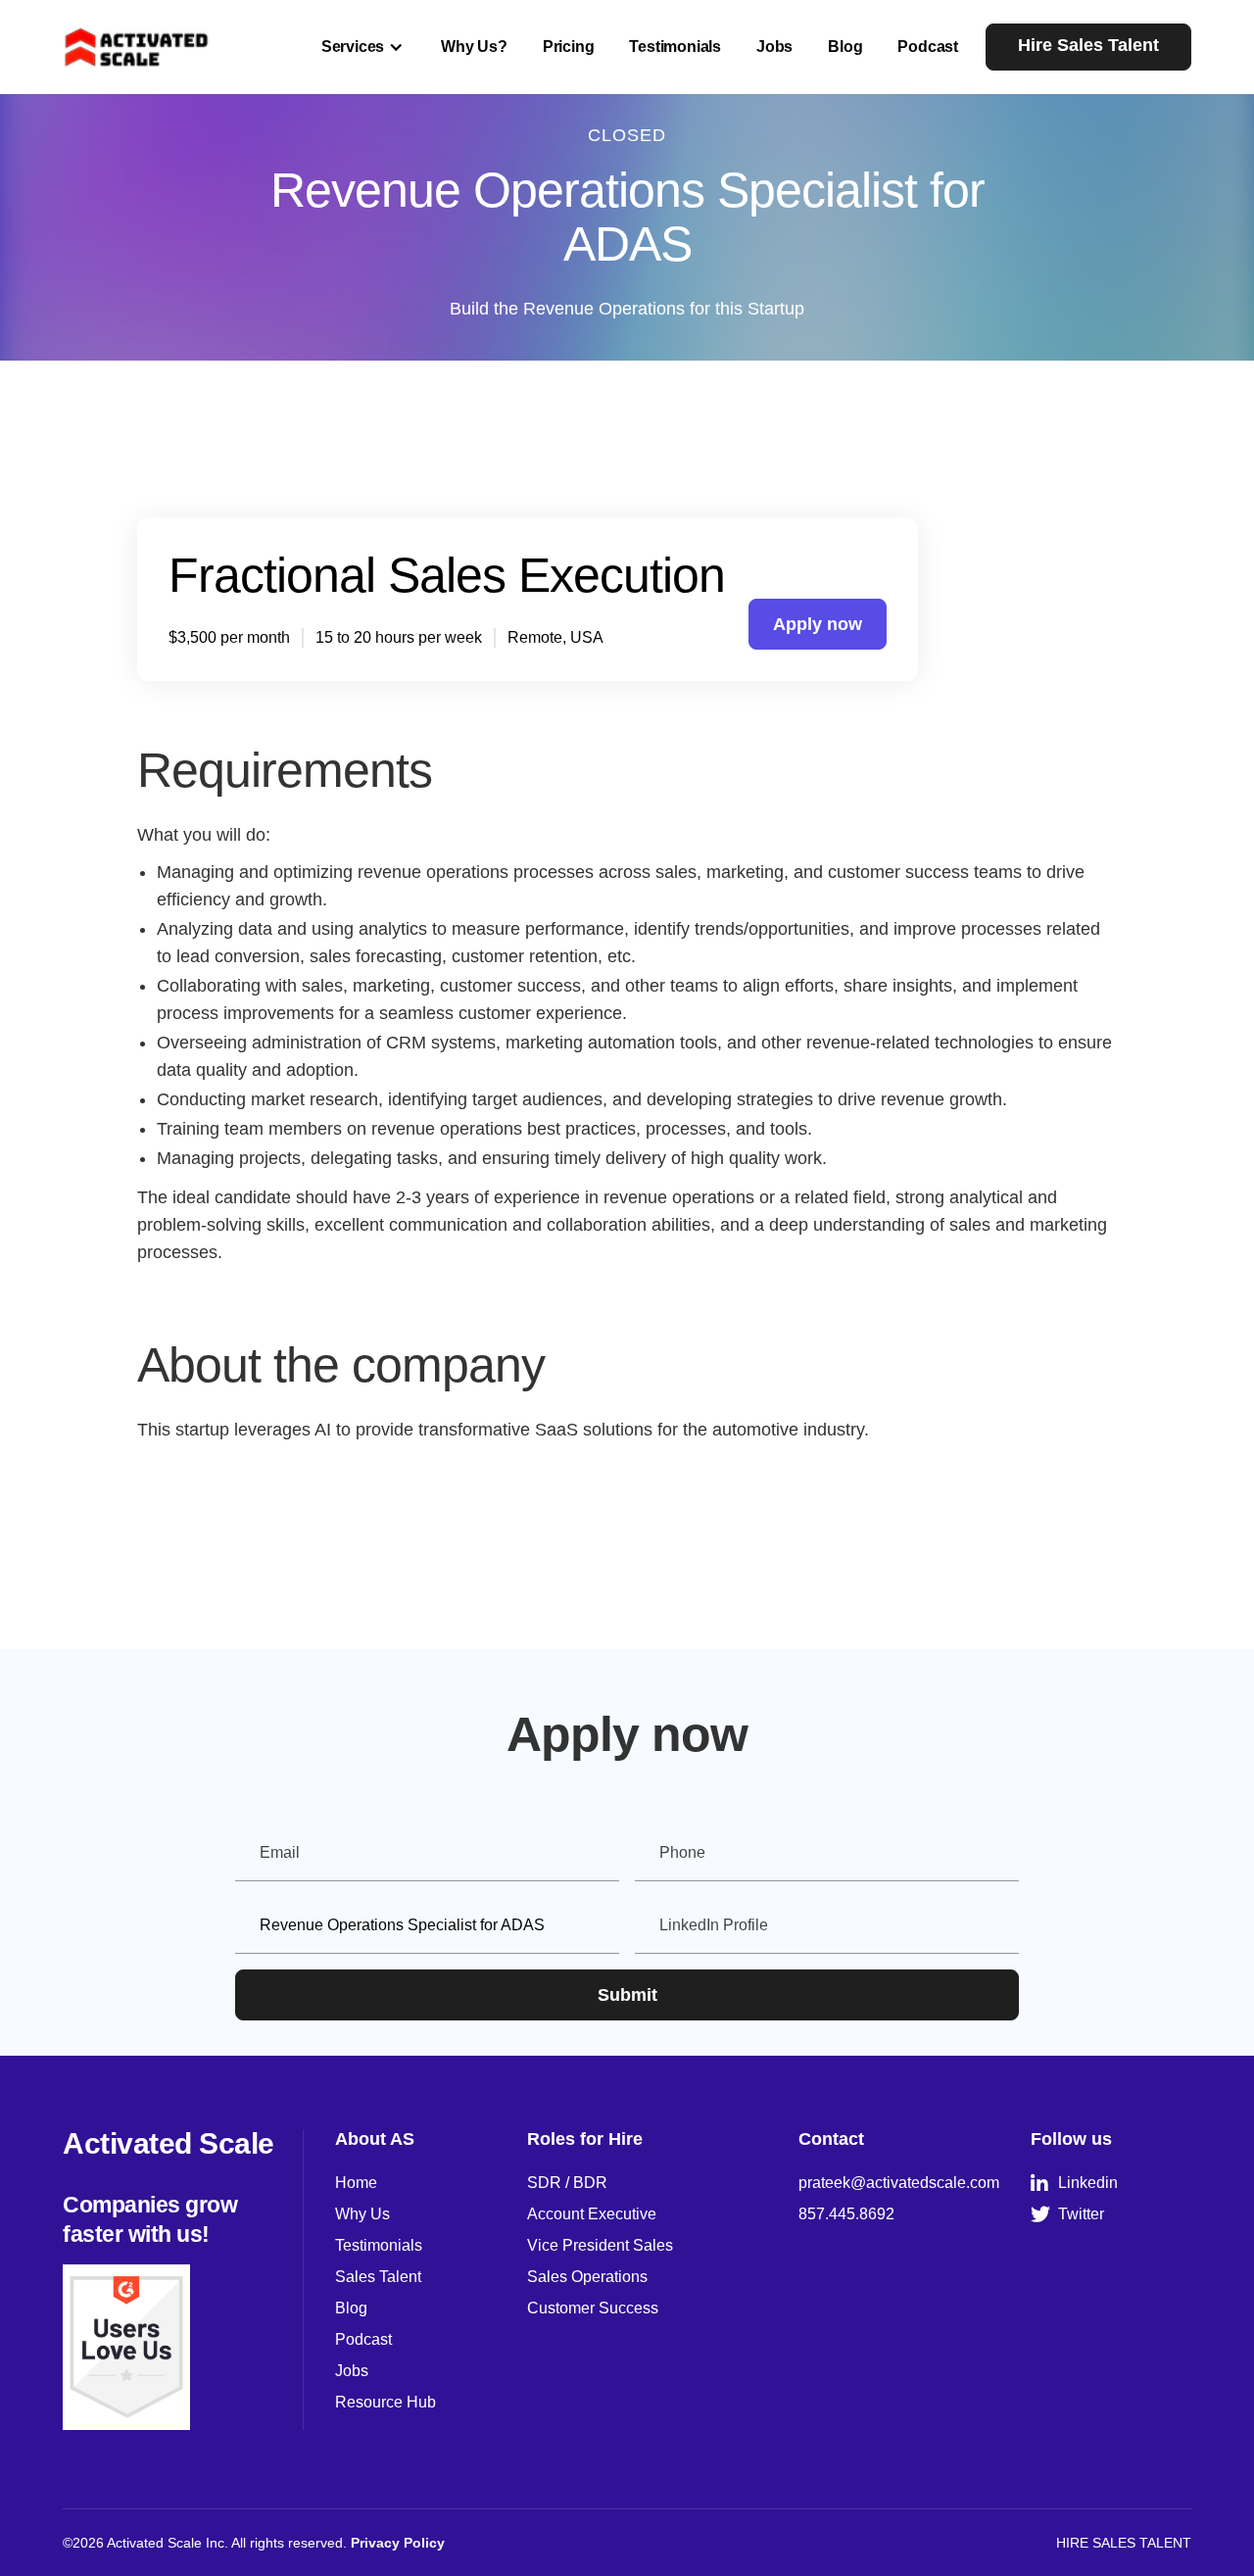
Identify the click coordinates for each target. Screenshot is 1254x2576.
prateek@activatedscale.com (899, 2183)
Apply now (818, 624)
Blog (845, 47)
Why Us (362, 2214)
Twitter (1067, 2214)
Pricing (569, 47)
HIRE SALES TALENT (1124, 2543)
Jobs (774, 47)
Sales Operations (587, 2277)
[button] (363, 47)
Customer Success (593, 2308)
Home (356, 2183)
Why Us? (474, 47)
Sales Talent (378, 2277)
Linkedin (1074, 2183)
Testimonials (675, 47)
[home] (137, 47)
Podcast (928, 47)
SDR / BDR (567, 2183)
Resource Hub (386, 2402)
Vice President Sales (600, 2245)
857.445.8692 (846, 2214)
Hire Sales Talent (1088, 45)
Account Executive (592, 2214)
